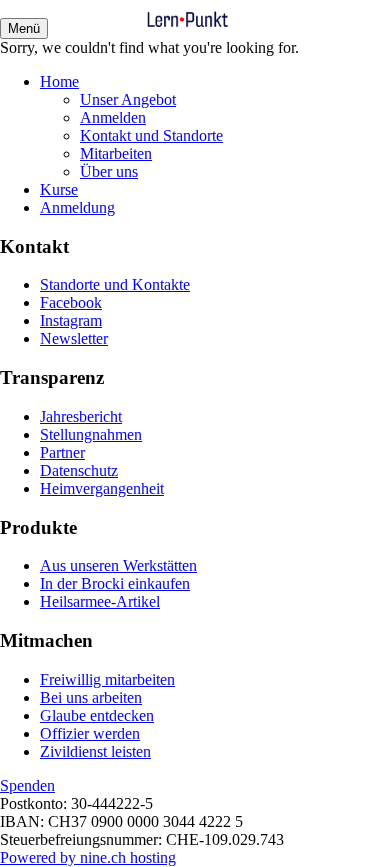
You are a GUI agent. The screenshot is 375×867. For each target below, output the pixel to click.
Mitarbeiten (116, 153)
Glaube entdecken (97, 715)
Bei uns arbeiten (91, 697)
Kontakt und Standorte (151, 135)
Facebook (71, 302)
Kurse (59, 189)
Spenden (27, 785)
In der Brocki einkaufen (115, 583)
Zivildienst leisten (95, 751)
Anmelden (113, 117)
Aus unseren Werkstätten (118, 565)
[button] (24, 28)
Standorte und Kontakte (115, 284)
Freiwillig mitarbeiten (107, 679)
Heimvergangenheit (102, 488)
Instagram (71, 320)
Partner (62, 452)
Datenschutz (79, 470)
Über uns (109, 171)
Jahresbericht (81, 416)
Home (59, 81)
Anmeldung (77, 207)
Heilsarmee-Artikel (100, 601)
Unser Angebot (128, 99)
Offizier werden (90, 733)
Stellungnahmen (91, 434)
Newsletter (74, 338)
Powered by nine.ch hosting (88, 857)
